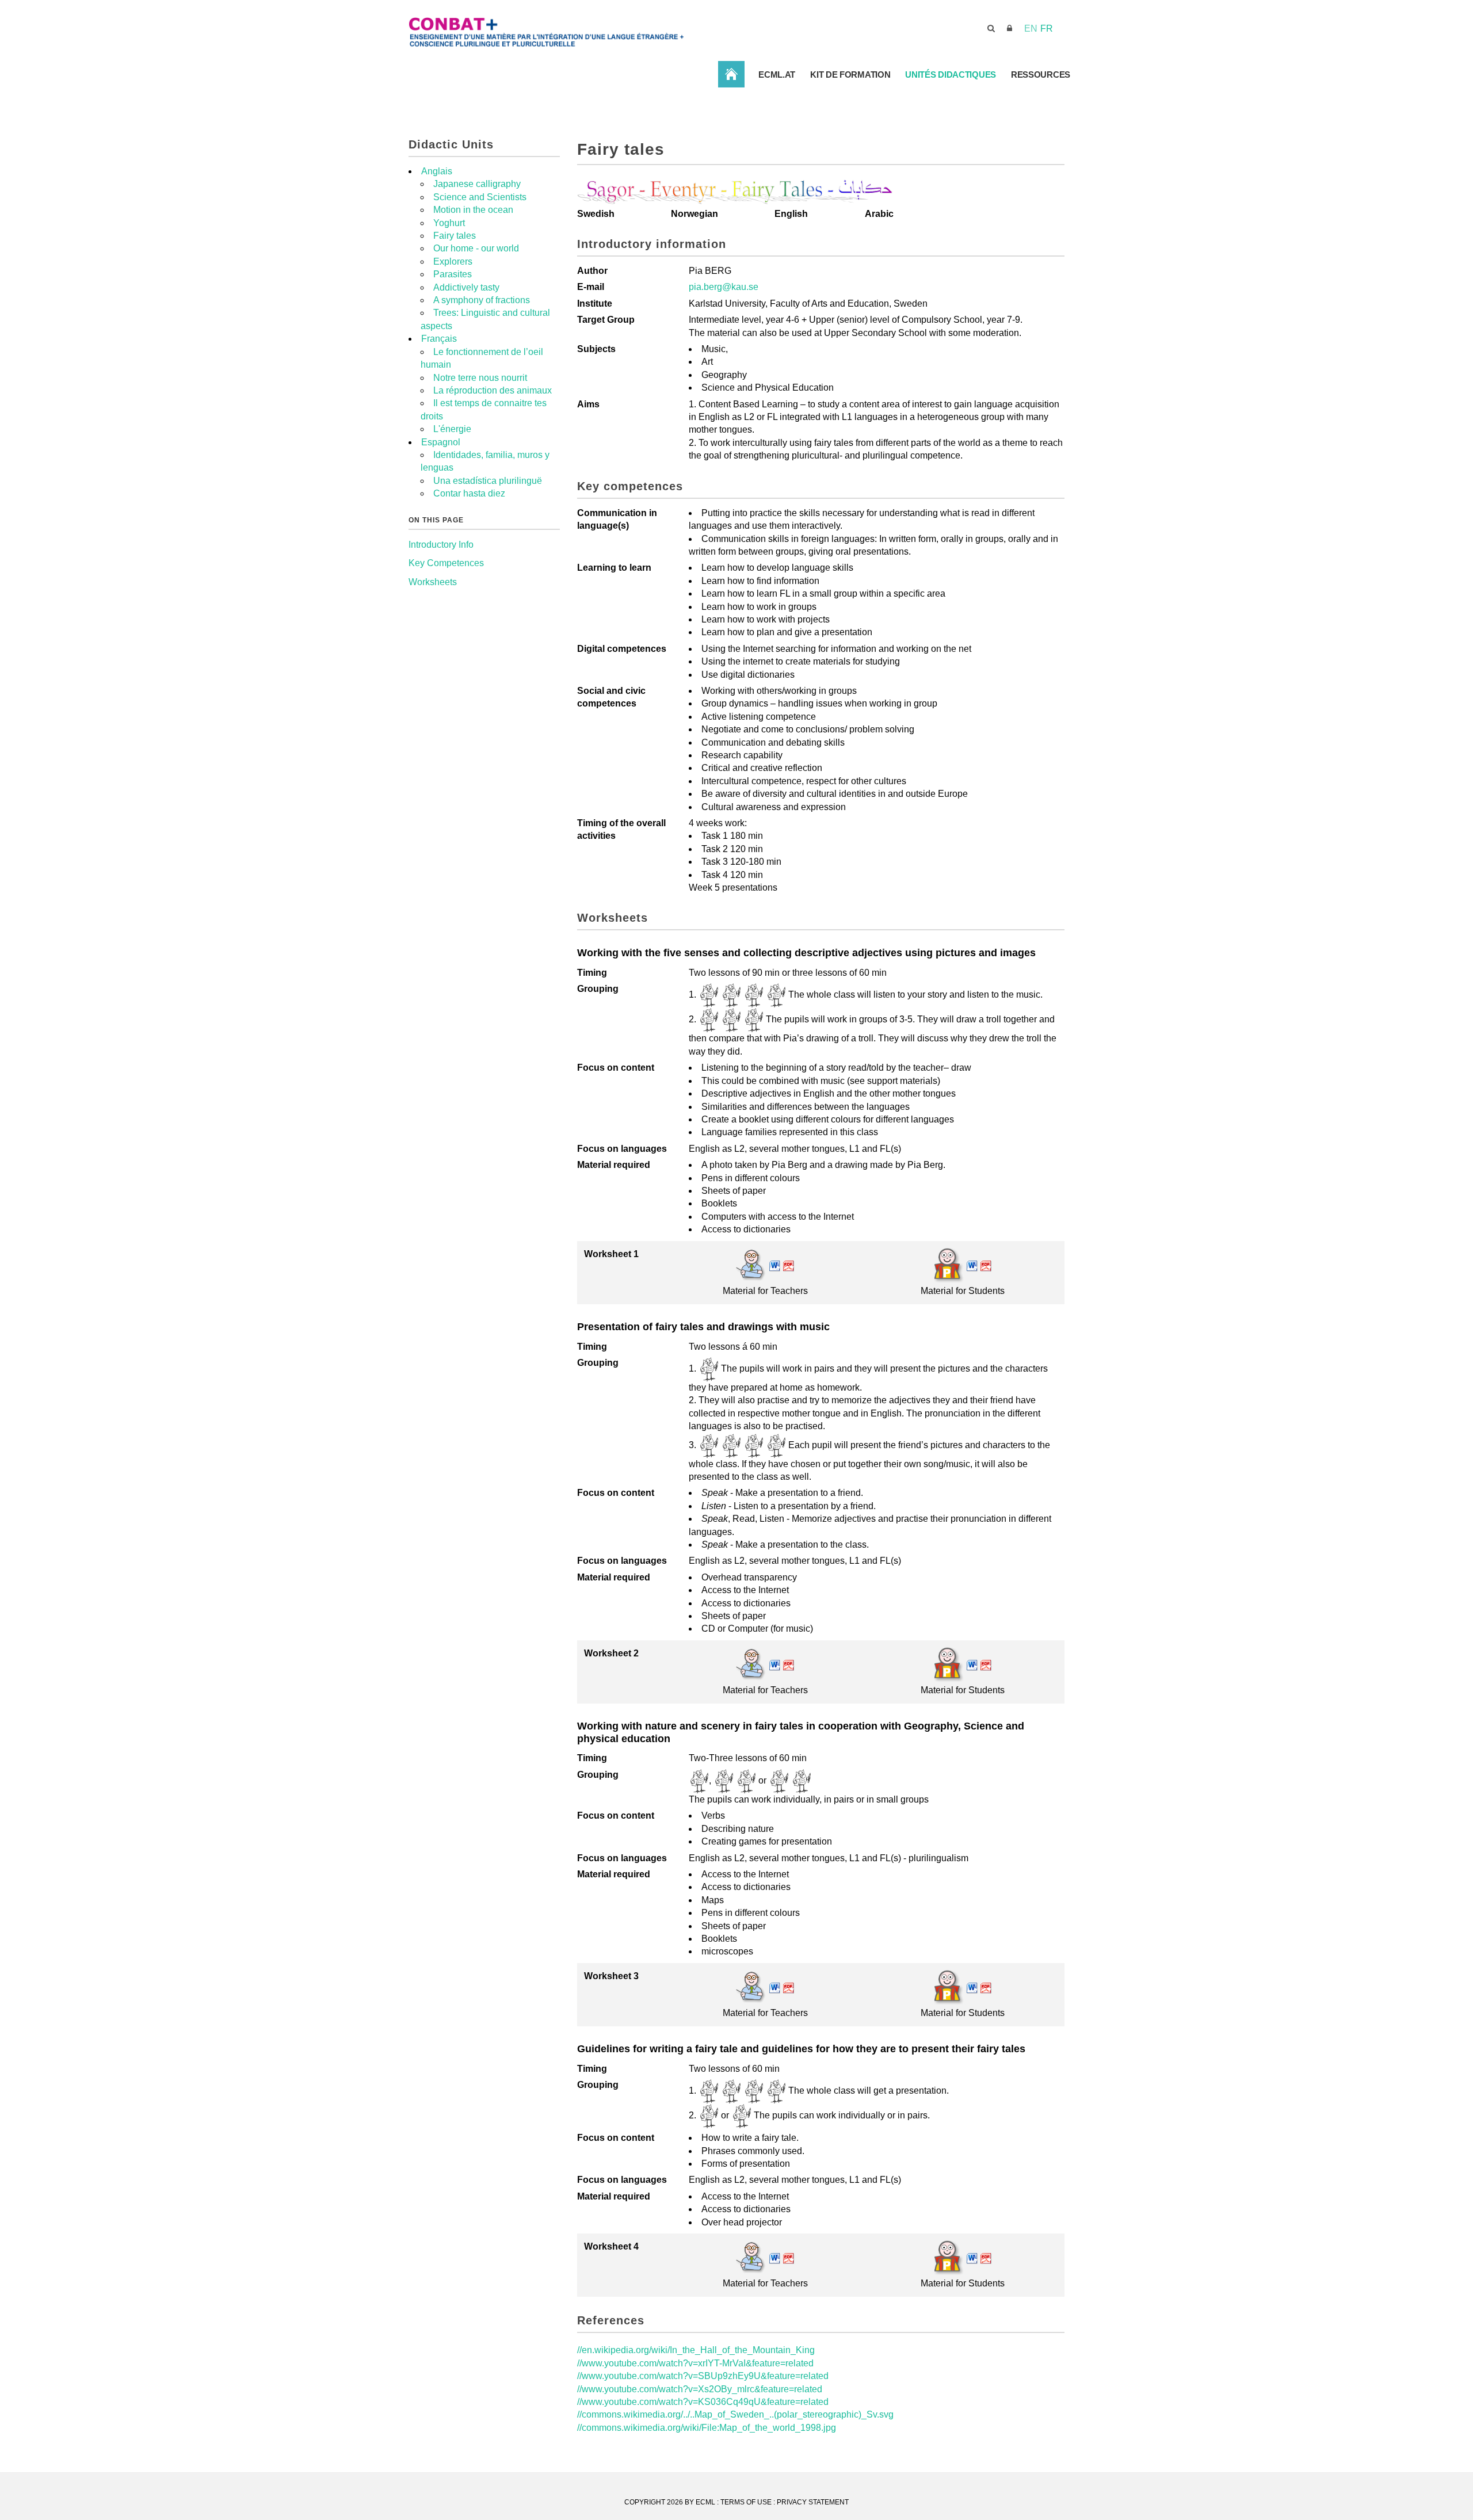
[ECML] (587, 28)
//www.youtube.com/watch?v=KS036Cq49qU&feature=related (703, 2402)
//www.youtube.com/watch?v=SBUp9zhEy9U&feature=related (703, 2376)
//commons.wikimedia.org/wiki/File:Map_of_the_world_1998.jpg (707, 2428)
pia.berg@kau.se (724, 287)
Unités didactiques (951, 75)
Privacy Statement (813, 2502)
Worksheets (433, 582)
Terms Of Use (746, 2502)
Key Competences (446, 563)
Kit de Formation (850, 75)
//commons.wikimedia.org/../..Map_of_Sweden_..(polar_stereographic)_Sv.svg (735, 2414)
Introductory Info (441, 545)
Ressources (1041, 75)
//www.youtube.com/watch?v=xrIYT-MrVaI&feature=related (695, 2363)
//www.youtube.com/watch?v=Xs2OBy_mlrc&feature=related (700, 2389)
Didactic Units (451, 144)
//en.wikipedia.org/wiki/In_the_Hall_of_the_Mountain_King (696, 2350)
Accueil (731, 74)
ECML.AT (777, 75)
